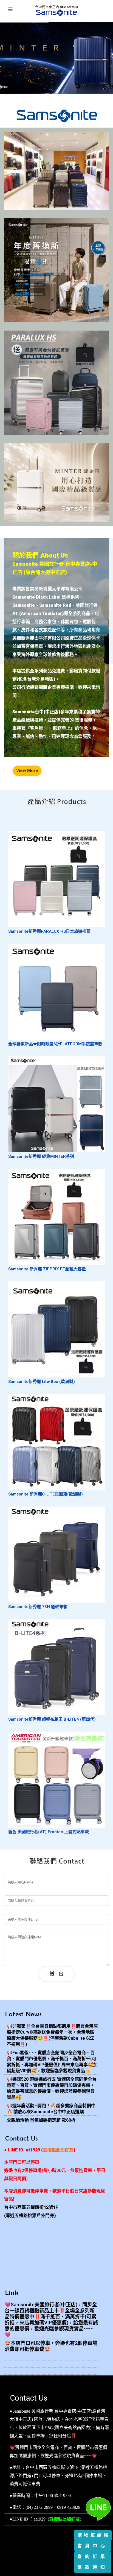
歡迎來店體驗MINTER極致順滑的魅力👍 (57, 513)
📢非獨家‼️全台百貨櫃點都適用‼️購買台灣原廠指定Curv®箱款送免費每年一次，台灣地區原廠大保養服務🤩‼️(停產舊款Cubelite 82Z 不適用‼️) (52, 2035)
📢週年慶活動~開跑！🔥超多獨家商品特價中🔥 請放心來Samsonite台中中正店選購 (51, 2109)
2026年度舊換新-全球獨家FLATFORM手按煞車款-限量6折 (56, 310)
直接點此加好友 (64, 2519)
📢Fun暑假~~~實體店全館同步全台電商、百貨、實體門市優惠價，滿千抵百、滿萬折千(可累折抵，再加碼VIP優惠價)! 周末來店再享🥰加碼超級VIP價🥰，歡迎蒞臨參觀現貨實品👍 (52, 2062)
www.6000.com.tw (70, 2556)
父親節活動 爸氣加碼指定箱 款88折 (41, 2120)
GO (56, 265)
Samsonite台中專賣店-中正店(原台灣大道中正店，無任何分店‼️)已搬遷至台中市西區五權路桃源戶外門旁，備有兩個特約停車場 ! (56, 189)
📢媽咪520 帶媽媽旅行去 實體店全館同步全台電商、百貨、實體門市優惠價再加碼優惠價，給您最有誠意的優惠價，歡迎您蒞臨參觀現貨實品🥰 (52, 2088)
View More (27, 771)
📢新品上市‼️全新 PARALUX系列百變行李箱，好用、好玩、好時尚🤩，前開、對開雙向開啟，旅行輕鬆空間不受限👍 (57, 414)
